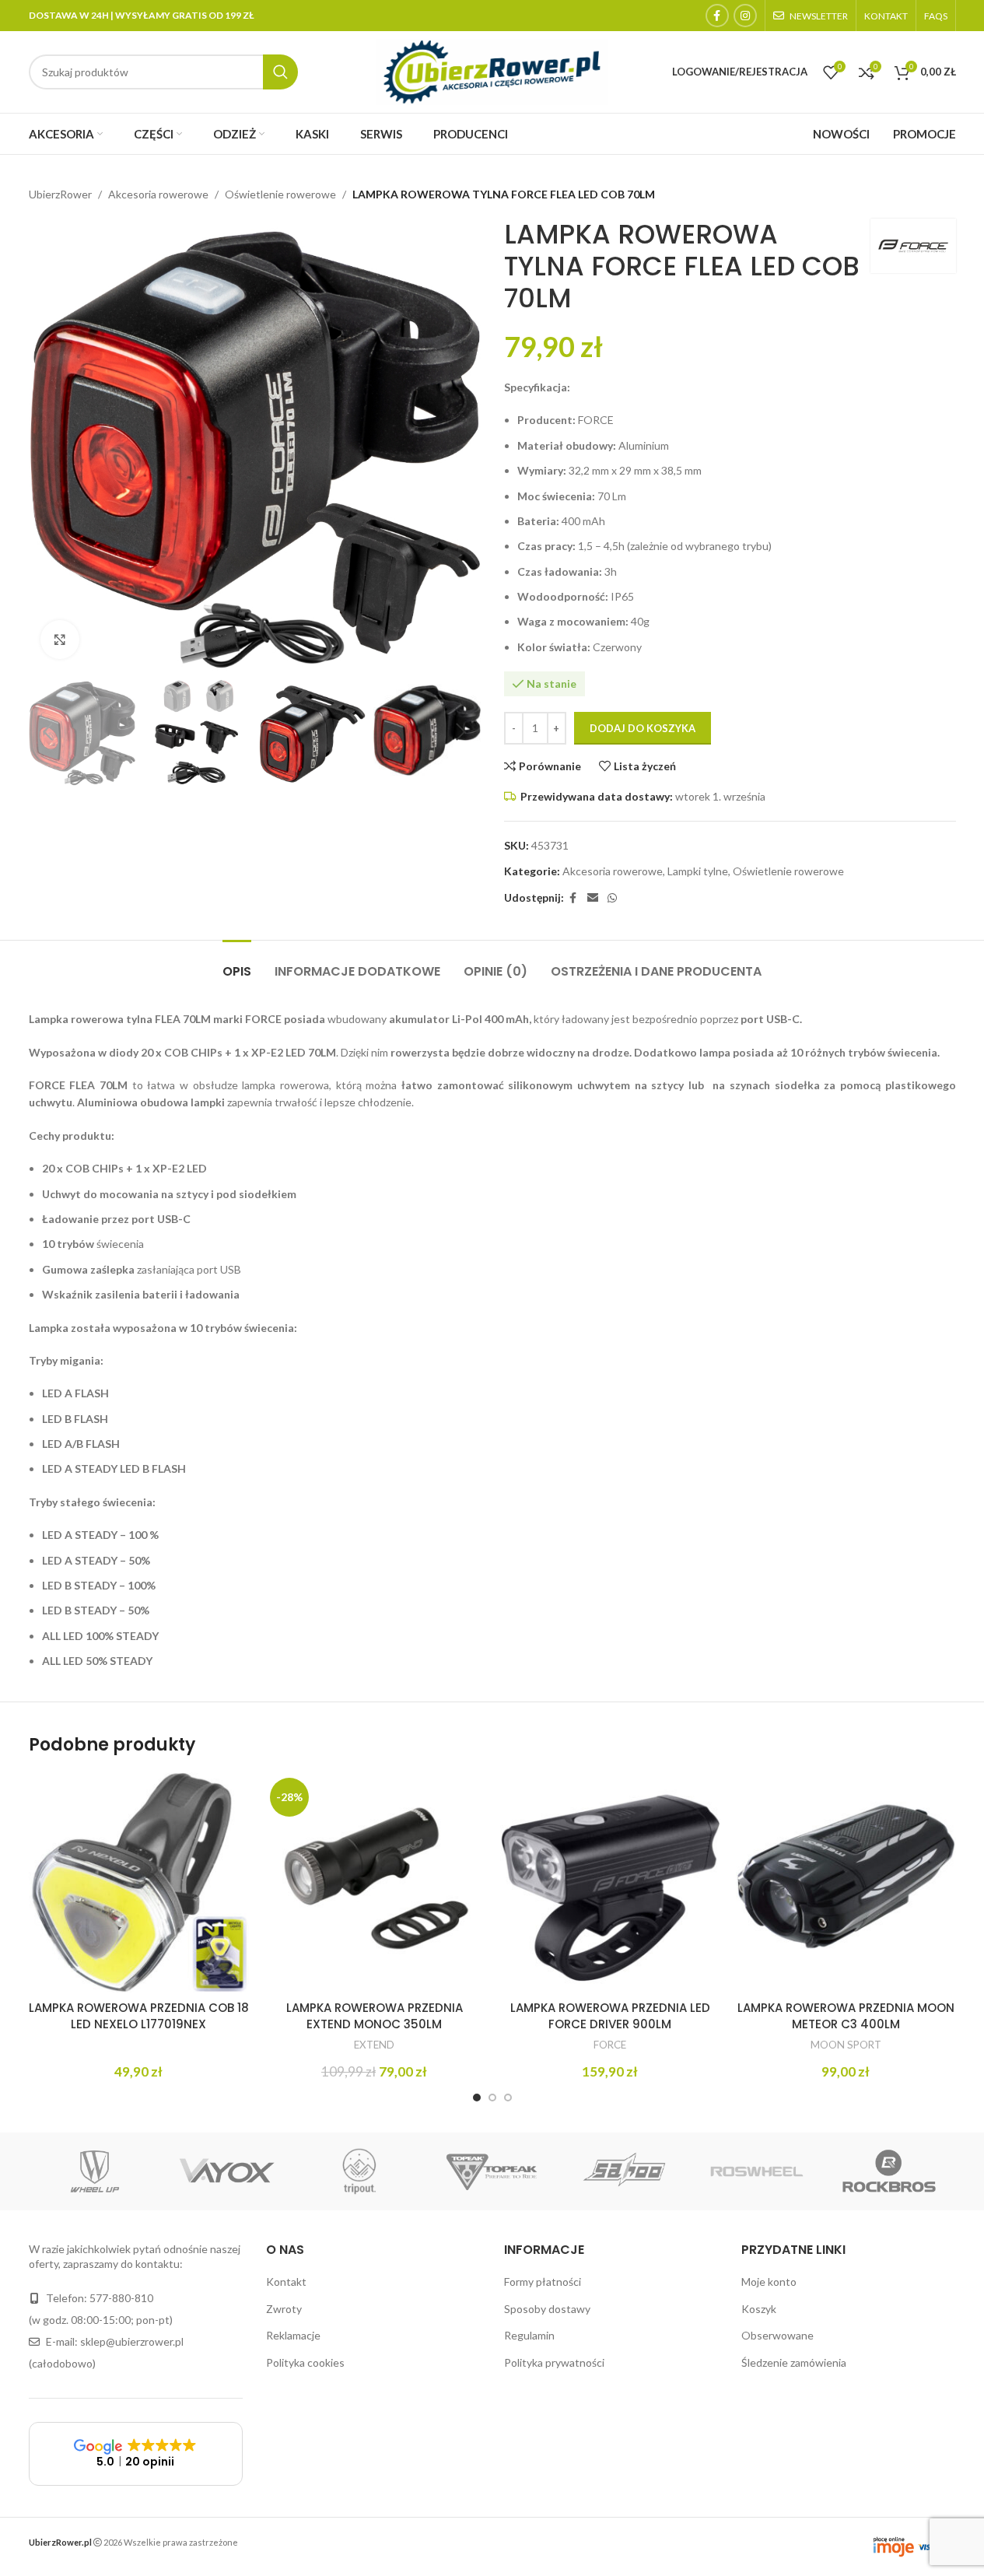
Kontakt (286, 2282)
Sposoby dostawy (547, 2309)
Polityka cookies (305, 2362)
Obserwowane (777, 2335)
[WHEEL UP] (95, 2171)
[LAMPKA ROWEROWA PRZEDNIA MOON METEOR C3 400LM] (846, 1882)
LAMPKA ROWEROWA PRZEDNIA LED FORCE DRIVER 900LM (610, 2016)
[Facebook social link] (717, 16)
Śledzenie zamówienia (794, 2362)
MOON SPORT (846, 2045)
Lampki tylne (698, 871)
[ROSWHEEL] (757, 2171)
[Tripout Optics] (359, 2171)
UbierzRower (60, 194)
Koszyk (759, 2309)
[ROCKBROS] (889, 2171)
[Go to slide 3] (508, 2098)
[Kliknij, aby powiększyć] (60, 640)
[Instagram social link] (745, 16)
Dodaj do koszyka (643, 728)
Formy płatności (543, 2282)
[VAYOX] (227, 2171)
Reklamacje (293, 2335)
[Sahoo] (625, 2171)
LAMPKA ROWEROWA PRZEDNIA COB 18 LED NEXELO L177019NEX (139, 2016)
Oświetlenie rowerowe (280, 194)
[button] (48, 732)
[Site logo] (492, 70)
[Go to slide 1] (477, 2098)
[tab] (237, 964)
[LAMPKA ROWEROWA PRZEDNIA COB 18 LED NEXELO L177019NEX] (139, 1882)
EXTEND (374, 2045)
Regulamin (529, 2335)
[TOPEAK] (492, 2171)
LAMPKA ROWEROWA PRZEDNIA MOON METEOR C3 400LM (846, 2016)
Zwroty (284, 2309)
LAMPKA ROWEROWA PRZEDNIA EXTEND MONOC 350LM (375, 2016)
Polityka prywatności (554, 2362)
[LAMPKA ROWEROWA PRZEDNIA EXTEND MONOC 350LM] (375, 1882)
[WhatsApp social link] (612, 898)
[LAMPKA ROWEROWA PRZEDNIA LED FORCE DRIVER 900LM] (610, 1882)
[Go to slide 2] (492, 2098)
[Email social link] (593, 898)
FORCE (610, 2045)
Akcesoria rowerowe (158, 194)
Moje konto (769, 2282)
